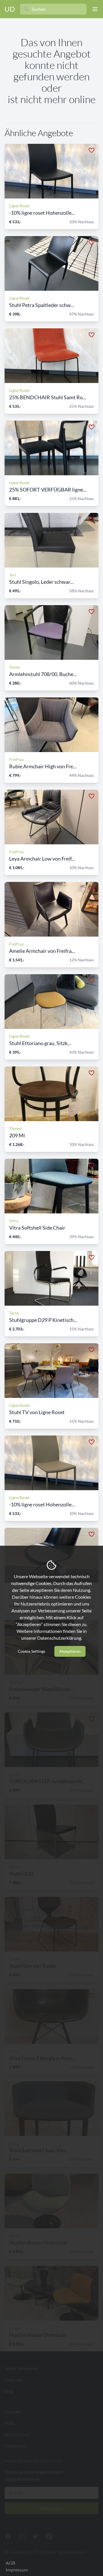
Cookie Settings (31, 1651)
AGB (10, 2563)
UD (10, 9)
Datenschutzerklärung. (60, 1638)
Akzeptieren (70, 1651)
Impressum (17, 2570)
